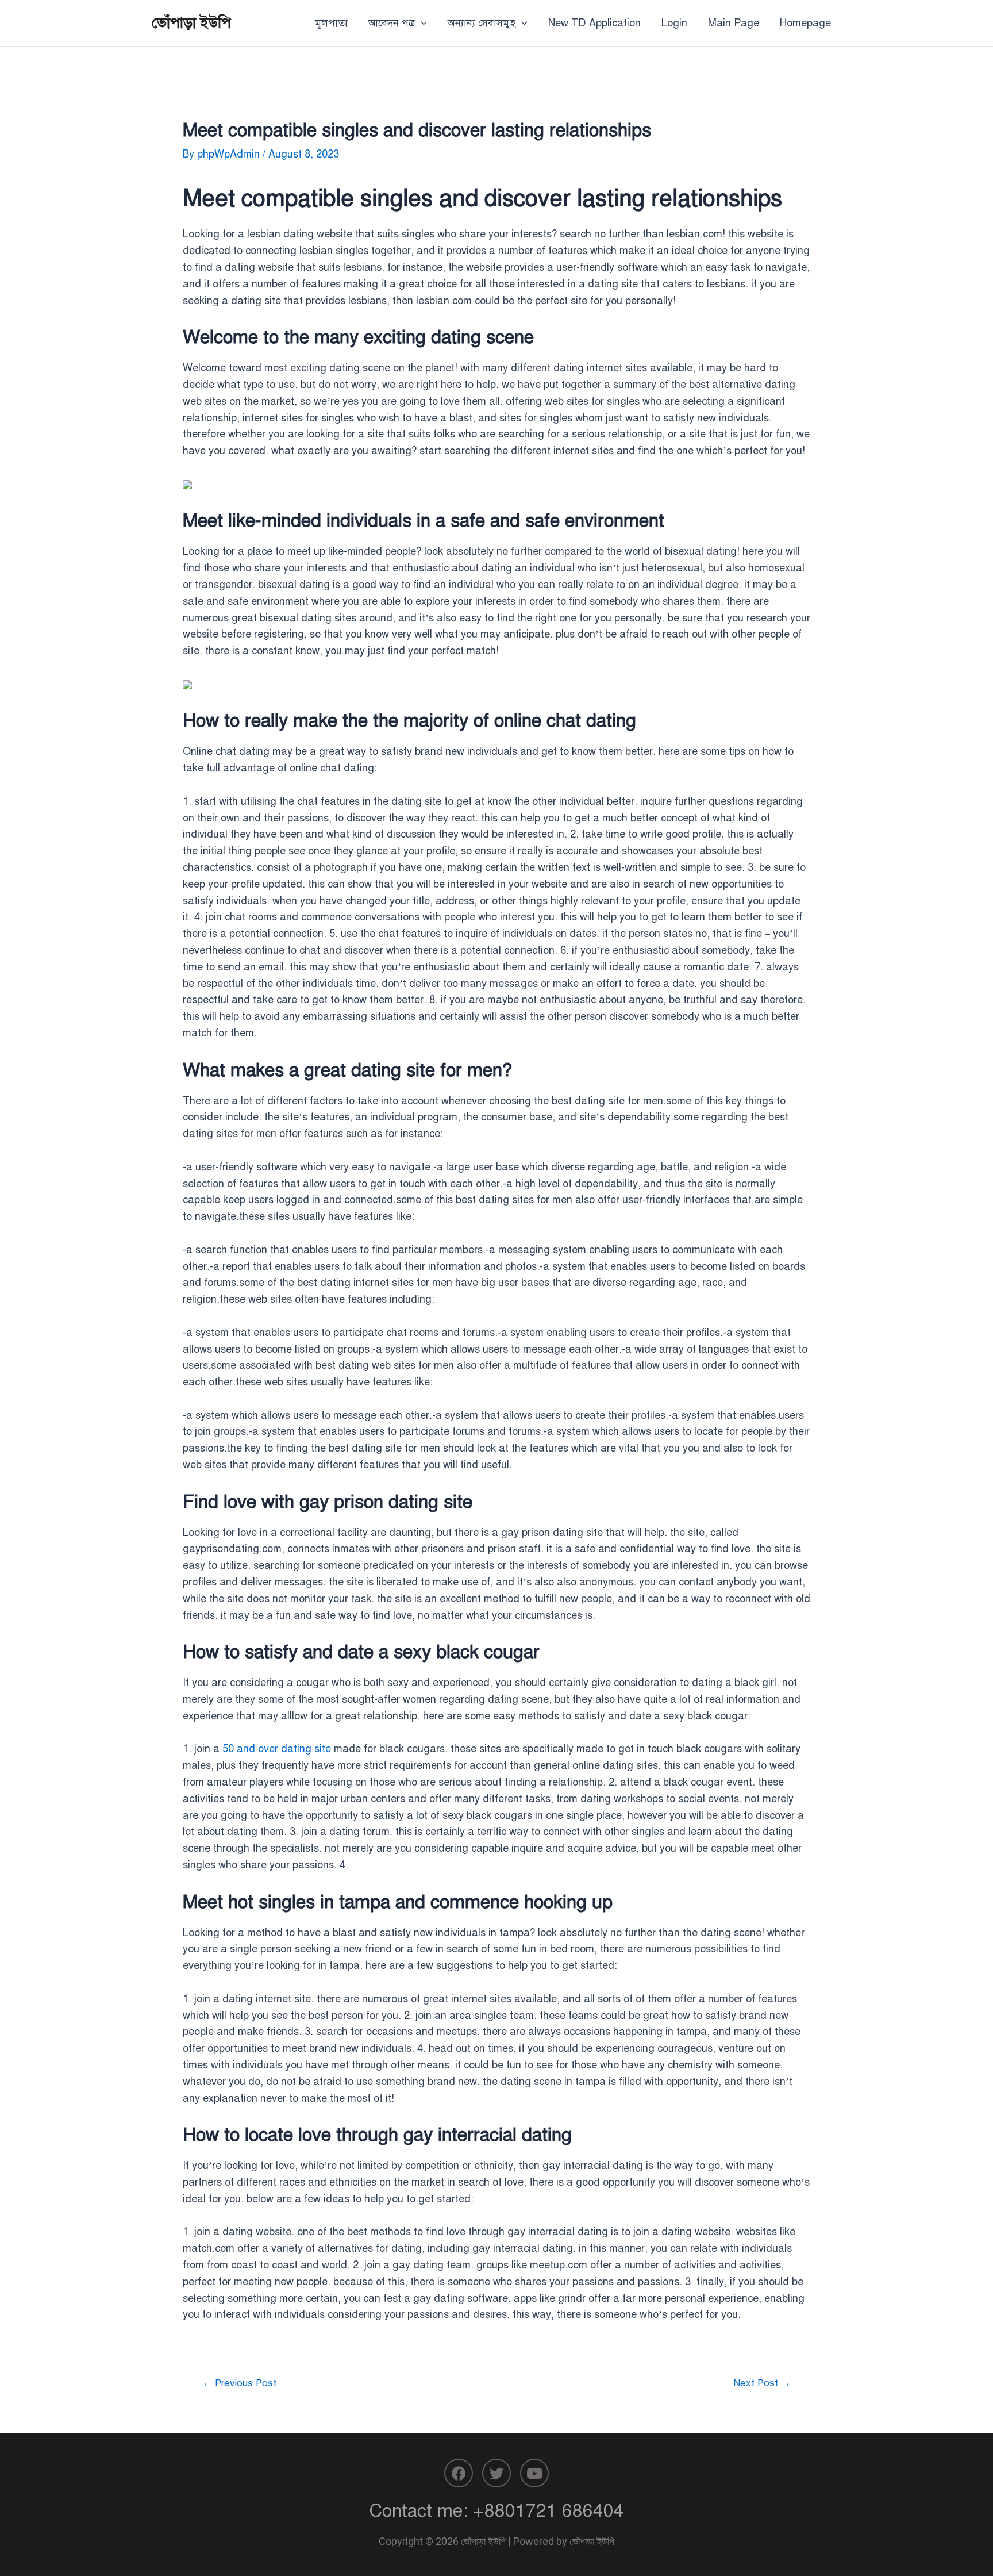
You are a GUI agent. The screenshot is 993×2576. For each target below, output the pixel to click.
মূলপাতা (331, 23)
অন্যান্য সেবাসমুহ (482, 23)
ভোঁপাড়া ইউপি (191, 22)
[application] (421, 23)
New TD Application (594, 23)
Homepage (805, 23)
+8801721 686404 (549, 2510)
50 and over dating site (277, 1749)
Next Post (762, 2383)
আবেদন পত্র (392, 23)
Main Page (734, 23)
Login (674, 23)
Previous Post (239, 2383)
